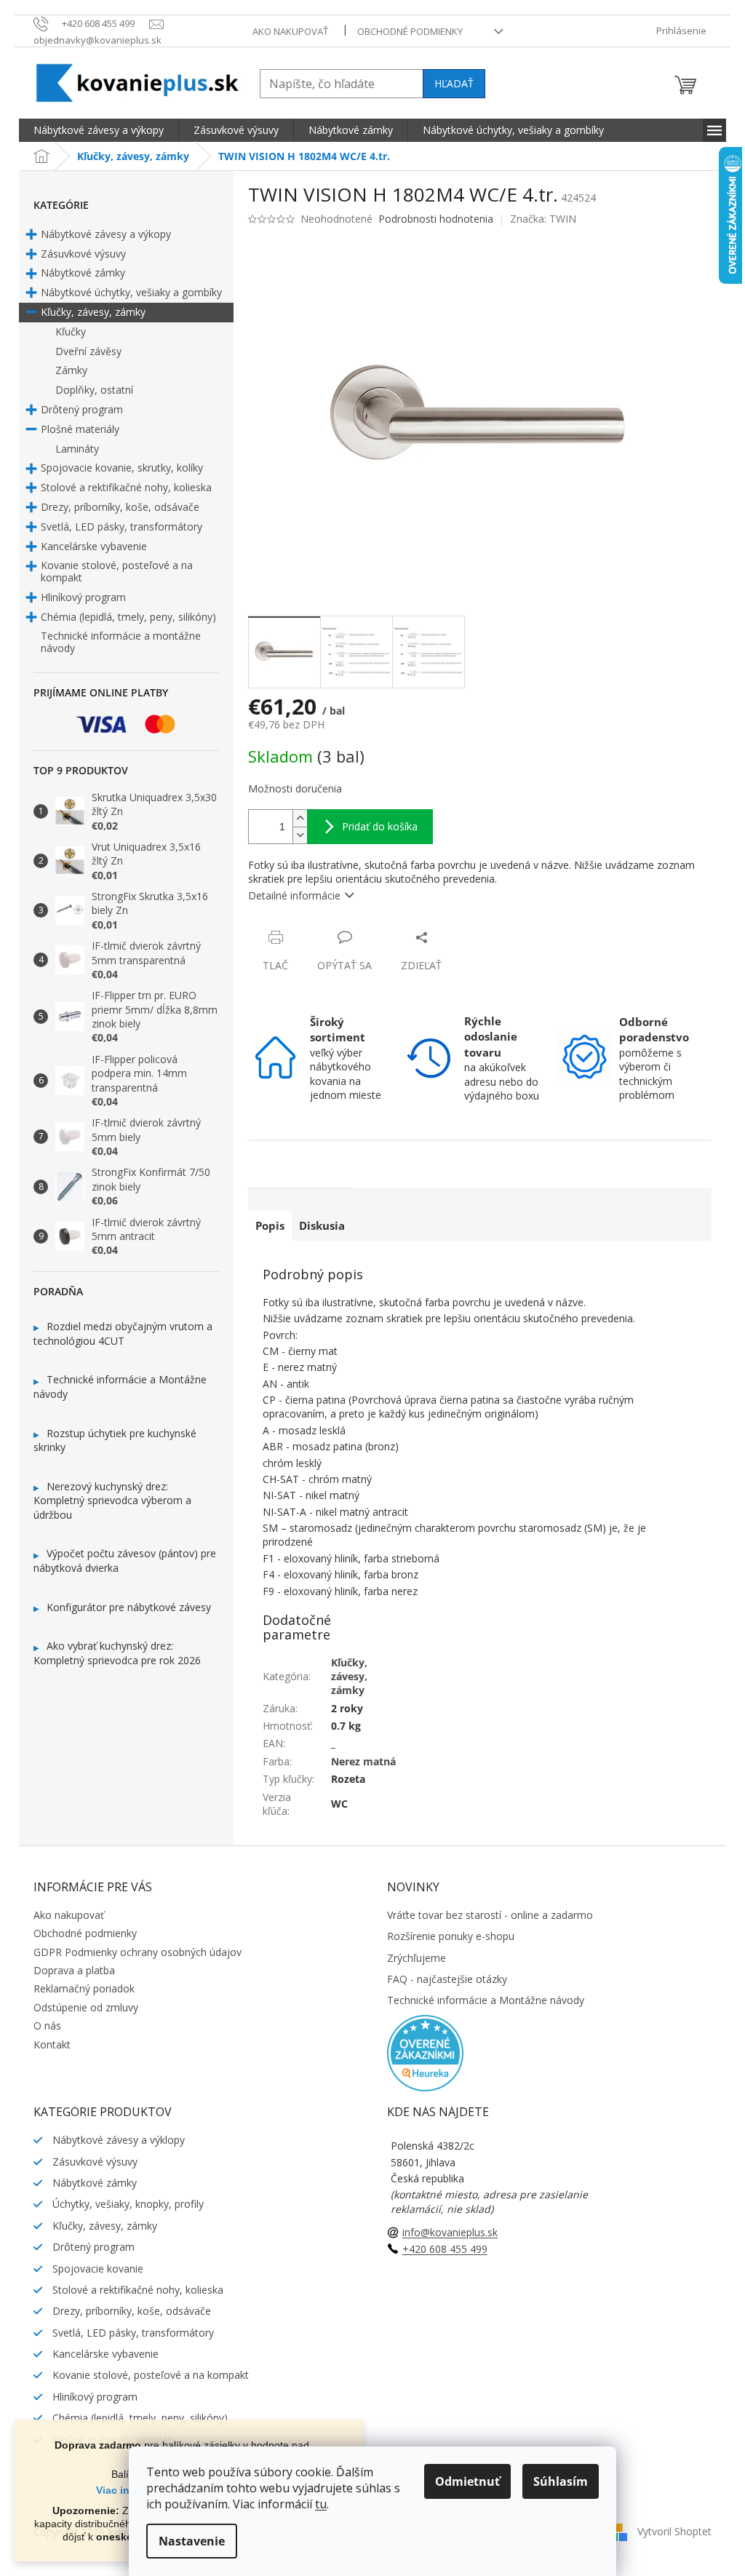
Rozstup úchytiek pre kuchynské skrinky (115, 1440)
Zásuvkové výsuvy (83, 254)
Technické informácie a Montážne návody (120, 1387)
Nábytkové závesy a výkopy (106, 234)
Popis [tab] (270, 1225)
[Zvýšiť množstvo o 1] (300, 818)
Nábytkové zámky (83, 273)
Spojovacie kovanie (96, 2269)
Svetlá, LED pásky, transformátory (121, 526)
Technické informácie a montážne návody (121, 642)
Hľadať (454, 83)
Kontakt (52, 2044)
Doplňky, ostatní (94, 390)
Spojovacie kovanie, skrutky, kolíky (122, 468)
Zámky (71, 370)
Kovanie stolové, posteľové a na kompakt (117, 571)
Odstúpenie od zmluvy (86, 2007)
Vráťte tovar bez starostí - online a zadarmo (490, 1915)
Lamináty (77, 449)
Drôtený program (82, 409)
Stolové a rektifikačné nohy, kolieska (126, 487)
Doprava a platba (74, 1970)
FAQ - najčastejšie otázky (447, 1979)
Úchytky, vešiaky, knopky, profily (127, 2204)
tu (321, 2504)
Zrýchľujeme (417, 1958)
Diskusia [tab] (322, 1225)
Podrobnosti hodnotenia (436, 219)
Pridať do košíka (380, 826)
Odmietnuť (467, 2481)
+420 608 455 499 (445, 2249)
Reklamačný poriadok (84, 1988)
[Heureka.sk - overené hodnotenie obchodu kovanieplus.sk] (425, 2052)
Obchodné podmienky (410, 31)
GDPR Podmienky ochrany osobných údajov (138, 1952)
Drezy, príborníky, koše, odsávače (120, 507)
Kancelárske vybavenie (94, 546)
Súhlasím (561, 2481)
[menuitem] (99, 130)
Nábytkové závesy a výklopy (117, 2140)
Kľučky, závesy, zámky (93, 312)
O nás (47, 2026)
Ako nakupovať (290, 31)
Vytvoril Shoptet (674, 2531)
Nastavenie (192, 2541)
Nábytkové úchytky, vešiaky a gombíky (131, 292)
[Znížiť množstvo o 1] (300, 835)
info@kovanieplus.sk (450, 2232)
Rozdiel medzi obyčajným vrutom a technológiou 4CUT (123, 1333)
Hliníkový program (83, 597)
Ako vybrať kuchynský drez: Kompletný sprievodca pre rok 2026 (117, 1653)
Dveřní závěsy (88, 351)
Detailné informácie (294, 895)
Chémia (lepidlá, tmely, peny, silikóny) (128, 617)
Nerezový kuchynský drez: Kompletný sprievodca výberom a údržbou (112, 1500)
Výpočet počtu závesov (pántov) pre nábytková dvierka (125, 1561)
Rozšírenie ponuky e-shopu (451, 1936)
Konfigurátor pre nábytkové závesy (129, 1607)
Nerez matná (363, 1761)
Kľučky (71, 331)
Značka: (543, 219)
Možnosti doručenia (295, 788)
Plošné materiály (80, 429)
